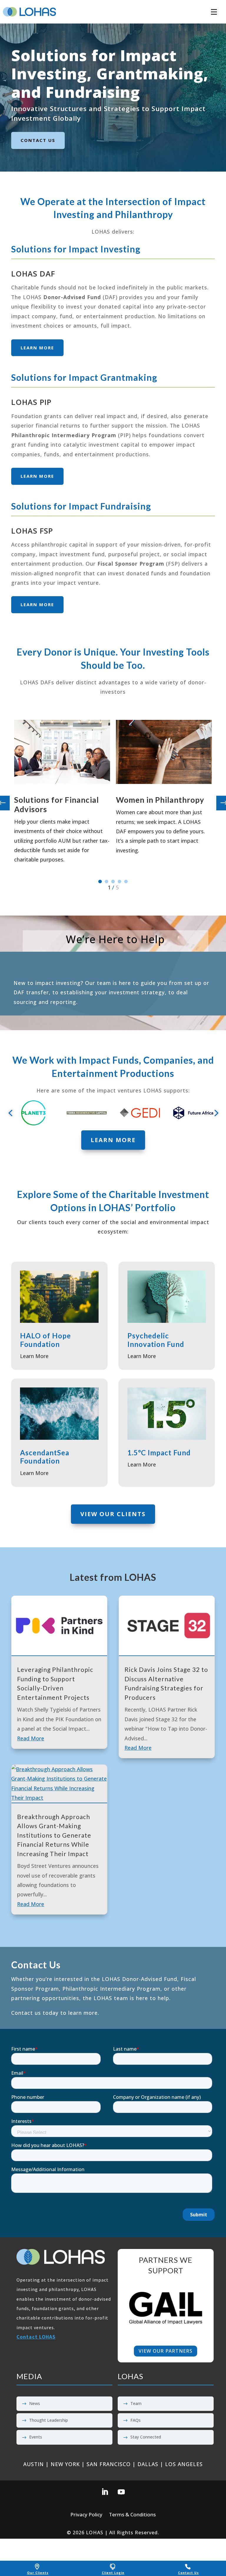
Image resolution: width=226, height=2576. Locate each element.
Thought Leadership (49, 2420)
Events (36, 2437)
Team (136, 2403)
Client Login (113, 2573)
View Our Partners (166, 2351)
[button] (214, 9)
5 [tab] (126, 881)
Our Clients (38, 2573)
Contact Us (188, 2573)
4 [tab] (119, 881)
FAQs (136, 2420)
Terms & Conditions (132, 2515)
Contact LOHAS (36, 2337)
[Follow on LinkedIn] (105, 2492)
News (35, 2403)
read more (31, 1738)
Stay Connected (146, 2437)
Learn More (37, 348)
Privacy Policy (86, 2515)
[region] (166, 2308)
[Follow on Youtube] (121, 2492)
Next (219, 803)
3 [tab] (113, 881)
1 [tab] (100, 881)
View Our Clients (113, 1514)
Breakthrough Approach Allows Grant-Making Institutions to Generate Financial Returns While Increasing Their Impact (54, 1835)
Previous (7, 803)
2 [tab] (107, 881)
